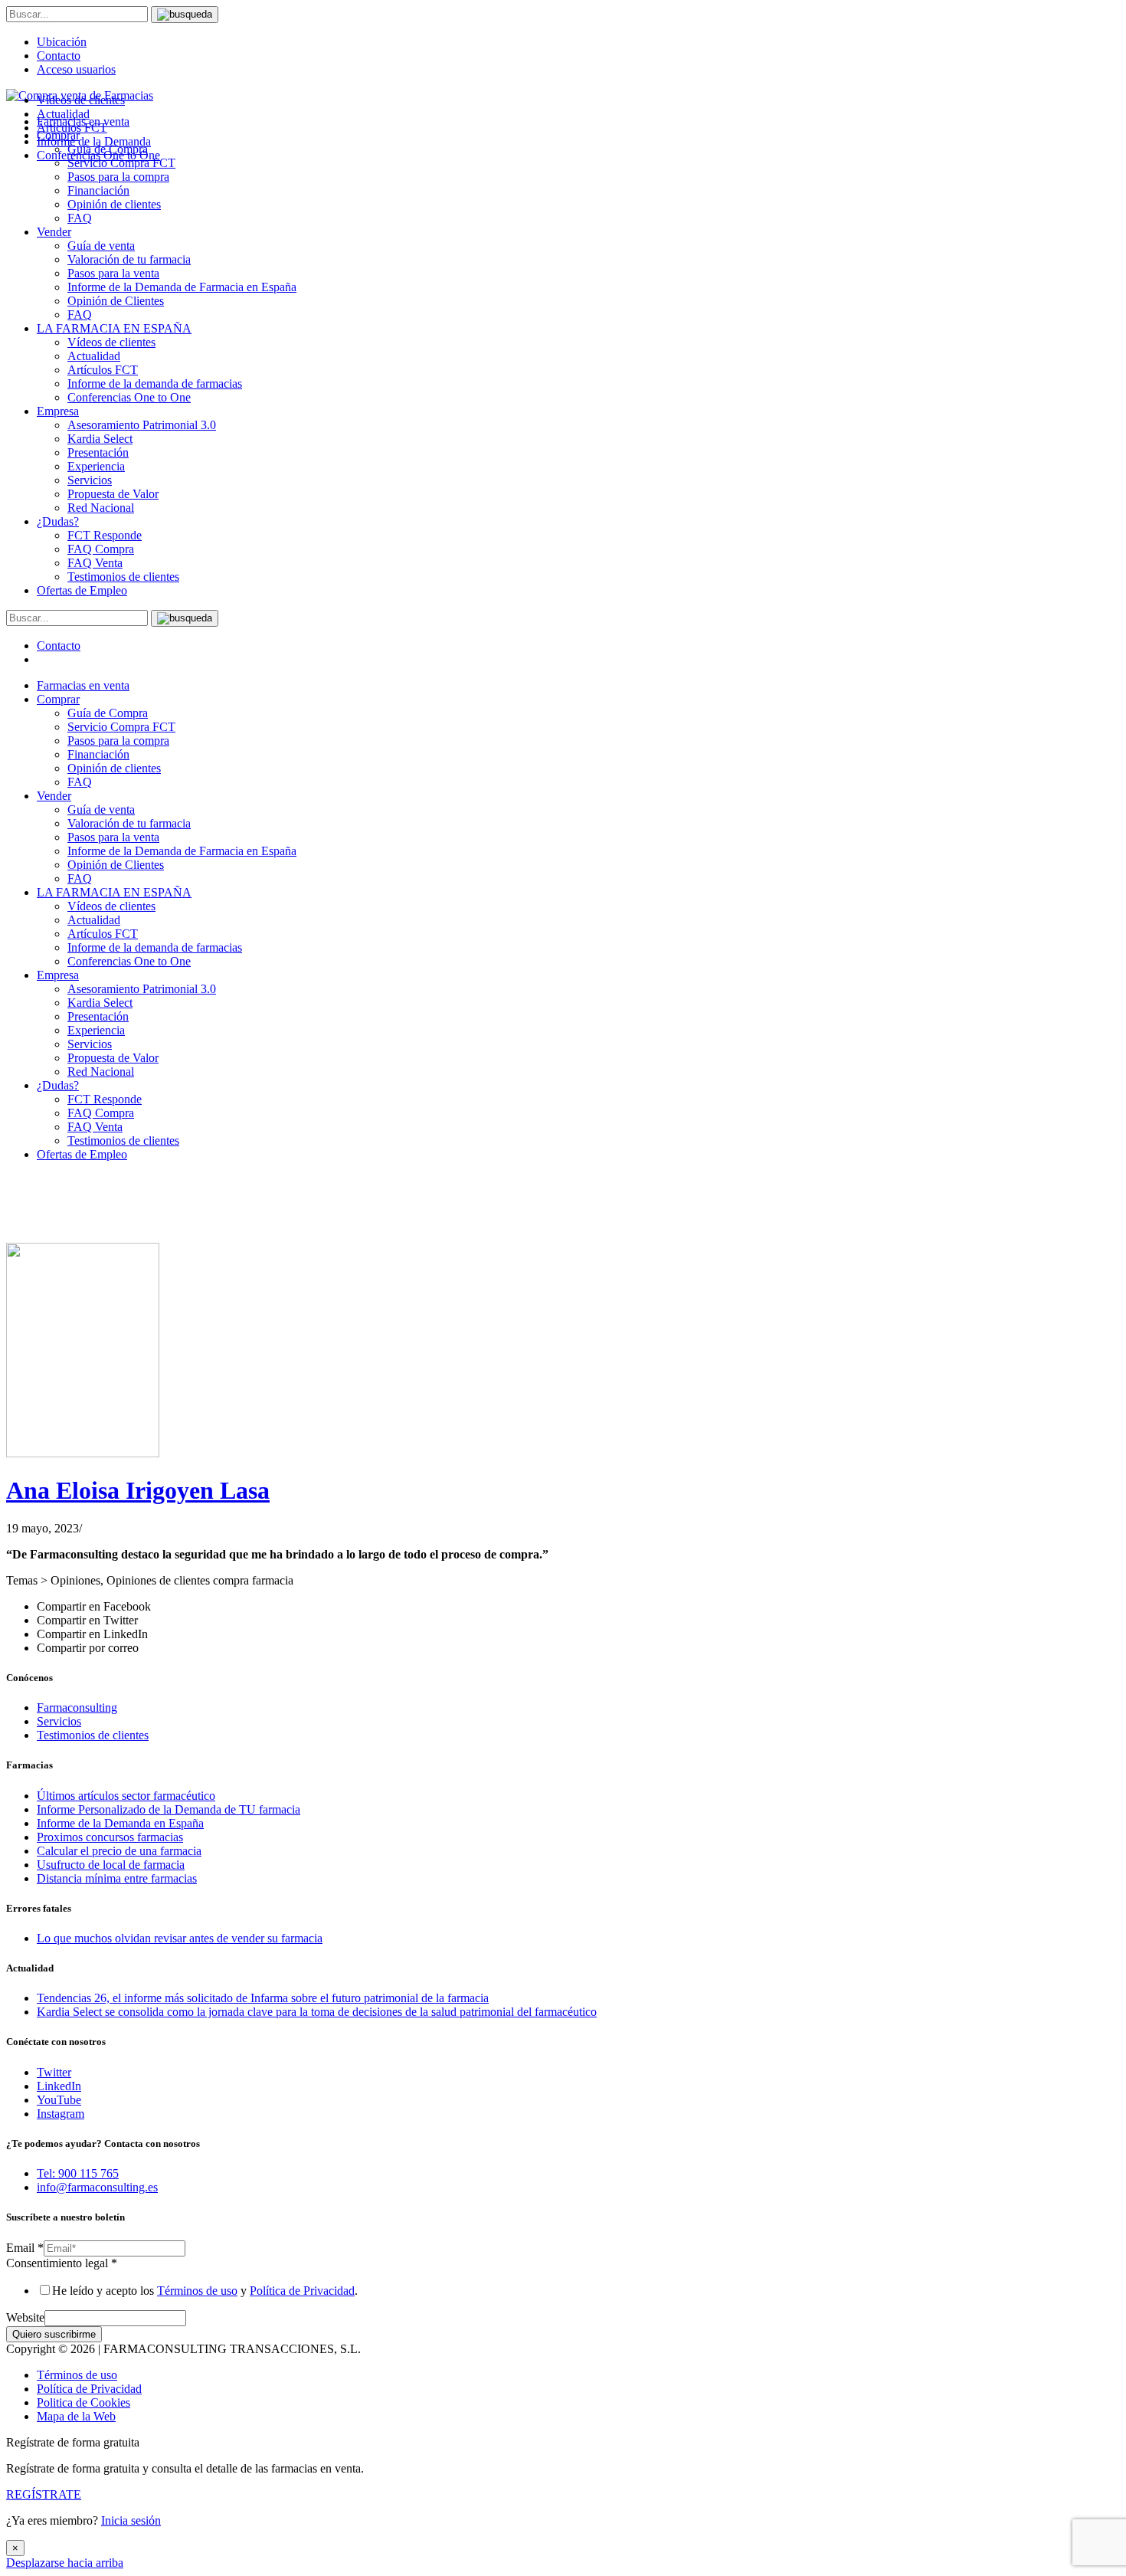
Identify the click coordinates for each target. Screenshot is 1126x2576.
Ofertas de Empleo (82, 590)
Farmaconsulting (77, 1708)
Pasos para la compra (118, 177)
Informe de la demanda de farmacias (155, 383)
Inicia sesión (131, 2520)
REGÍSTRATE (44, 2494)
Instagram (61, 2114)
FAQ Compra (101, 549)
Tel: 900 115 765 (78, 2173)
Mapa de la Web (76, 2416)
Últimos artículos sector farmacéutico (126, 1796)
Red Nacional (101, 508)
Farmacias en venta (83, 685)
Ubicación (62, 42)
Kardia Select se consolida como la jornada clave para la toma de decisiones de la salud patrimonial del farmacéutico (317, 2012)
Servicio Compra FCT (121, 727)
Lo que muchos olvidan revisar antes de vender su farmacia (180, 1938)
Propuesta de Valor (113, 494)
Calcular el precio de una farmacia (119, 1851)
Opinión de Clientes (116, 301)
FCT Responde (105, 535)
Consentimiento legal (62, 2263)
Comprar (58, 699)
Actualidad (94, 356)
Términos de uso (197, 2291)
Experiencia (96, 466)
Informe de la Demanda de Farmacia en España (182, 287)
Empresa (58, 411)
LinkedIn (59, 2086)
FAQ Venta (95, 563)
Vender (54, 232)
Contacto (59, 56)
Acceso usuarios (76, 69)
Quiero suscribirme (54, 2334)
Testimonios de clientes (123, 577)
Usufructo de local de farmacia (111, 1865)
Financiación (98, 190)
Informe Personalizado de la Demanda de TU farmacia (169, 1809)
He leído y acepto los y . (205, 2291)
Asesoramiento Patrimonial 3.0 (142, 425)
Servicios (90, 480)
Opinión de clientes (114, 204)
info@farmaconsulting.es (97, 2187)
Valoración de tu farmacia (129, 259)
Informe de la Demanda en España (120, 1823)
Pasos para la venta (113, 273)
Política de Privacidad (302, 2291)
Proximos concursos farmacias (110, 1837)
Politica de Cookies (83, 2402)
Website (25, 2317)
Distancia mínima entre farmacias (117, 1878)
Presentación (98, 452)
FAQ (80, 218)
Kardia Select (100, 439)
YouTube (59, 2100)
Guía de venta (101, 246)
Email (25, 2248)
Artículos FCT (103, 370)
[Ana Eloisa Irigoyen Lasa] (83, 1453)
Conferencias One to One (129, 397)
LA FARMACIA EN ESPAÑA (114, 328)
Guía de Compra (108, 713)
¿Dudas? (58, 521)
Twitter (54, 2072)
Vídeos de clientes (111, 342)
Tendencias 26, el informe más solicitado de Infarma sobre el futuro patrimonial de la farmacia (263, 1998)
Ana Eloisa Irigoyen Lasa (138, 1490)
